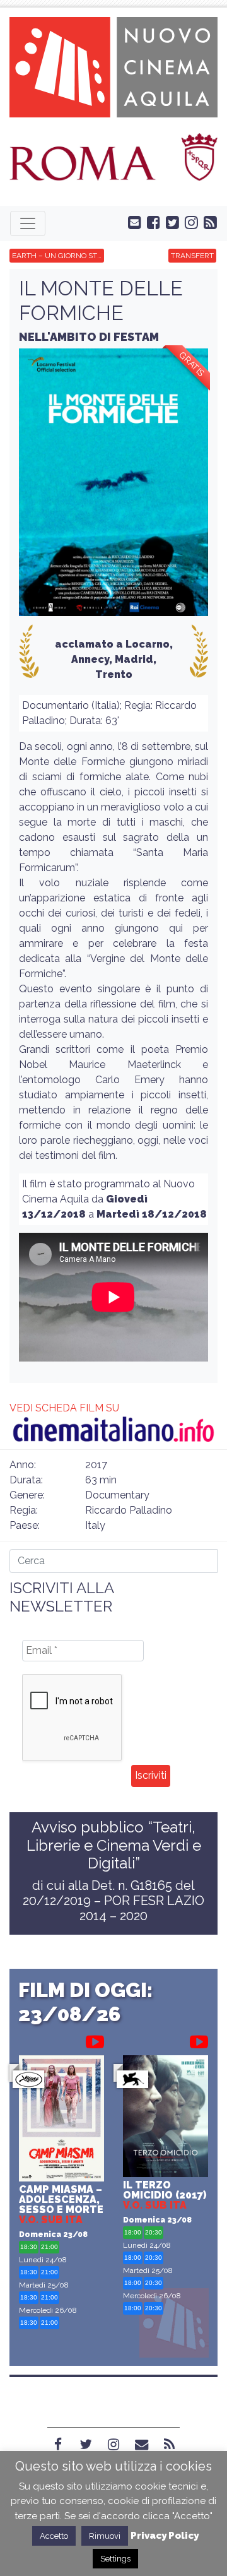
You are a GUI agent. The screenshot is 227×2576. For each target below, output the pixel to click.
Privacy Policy (165, 2536)
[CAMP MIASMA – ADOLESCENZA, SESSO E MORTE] (61, 2120)
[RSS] (169, 2445)
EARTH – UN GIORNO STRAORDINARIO (58, 256)
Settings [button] (115, 2559)
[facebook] (151, 222)
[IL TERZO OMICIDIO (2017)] (166, 2118)
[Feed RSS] (207, 222)
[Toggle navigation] (28, 223)
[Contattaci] (132, 222)
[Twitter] (86, 2445)
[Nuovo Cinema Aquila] (113, 66)
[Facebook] (58, 2445)
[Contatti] (141, 2445)
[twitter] (170, 222)
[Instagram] (113, 2445)
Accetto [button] (54, 2536)
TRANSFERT (192, 256)
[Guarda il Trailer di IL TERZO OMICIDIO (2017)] (199, 2039)
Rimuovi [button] (105, 2536)
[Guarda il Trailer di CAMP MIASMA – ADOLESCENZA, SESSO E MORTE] (95, 2039)
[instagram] (189, 222)
